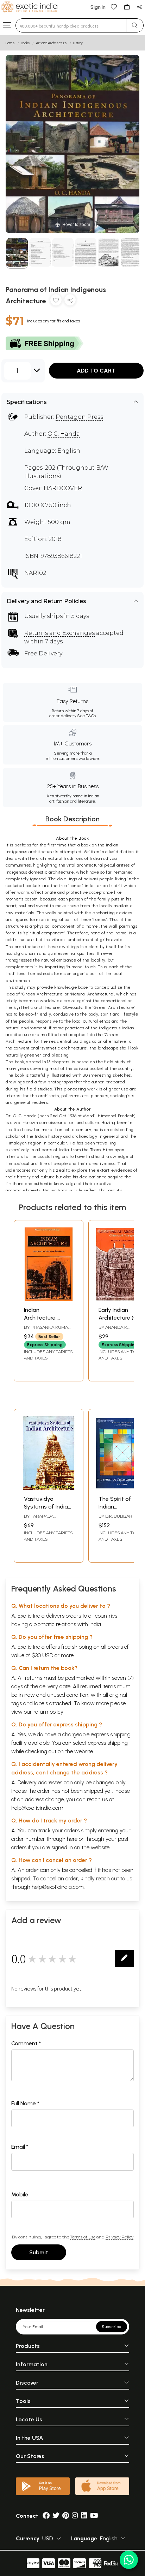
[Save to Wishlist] (56, 301)
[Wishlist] (114, 7)
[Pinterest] (66, 2516)
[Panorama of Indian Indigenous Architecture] (17, 253)
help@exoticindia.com (37, 1808)
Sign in (98, 7)
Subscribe (112, 2327)
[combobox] (71, 25)
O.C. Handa (64, 434)
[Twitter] (56, 2516)
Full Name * (25, 2103)
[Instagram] (75, 2516)
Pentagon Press (79, 417)
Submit (39, 2252)
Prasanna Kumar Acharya (48, 1330)
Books (25, 43)
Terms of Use (83, 2237)
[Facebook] (46, 2516)
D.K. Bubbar (119, 1516)
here (72, 1839)
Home (10, 43)
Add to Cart (96, 371)
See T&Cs (86, 716)
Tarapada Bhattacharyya (42, 1519)
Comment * (26, 2043)
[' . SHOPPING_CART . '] (127, 7)
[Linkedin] (84, 2516)
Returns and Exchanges (59, 633)
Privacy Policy (119, 2237)
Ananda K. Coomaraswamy (118, 1330)
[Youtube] (94, 2516)
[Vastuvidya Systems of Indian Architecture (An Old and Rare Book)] (49, 1488)
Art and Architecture (51, 43)
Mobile (20, 2194)
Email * (20, 2147)
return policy (48, 1712)
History (78, 43)
